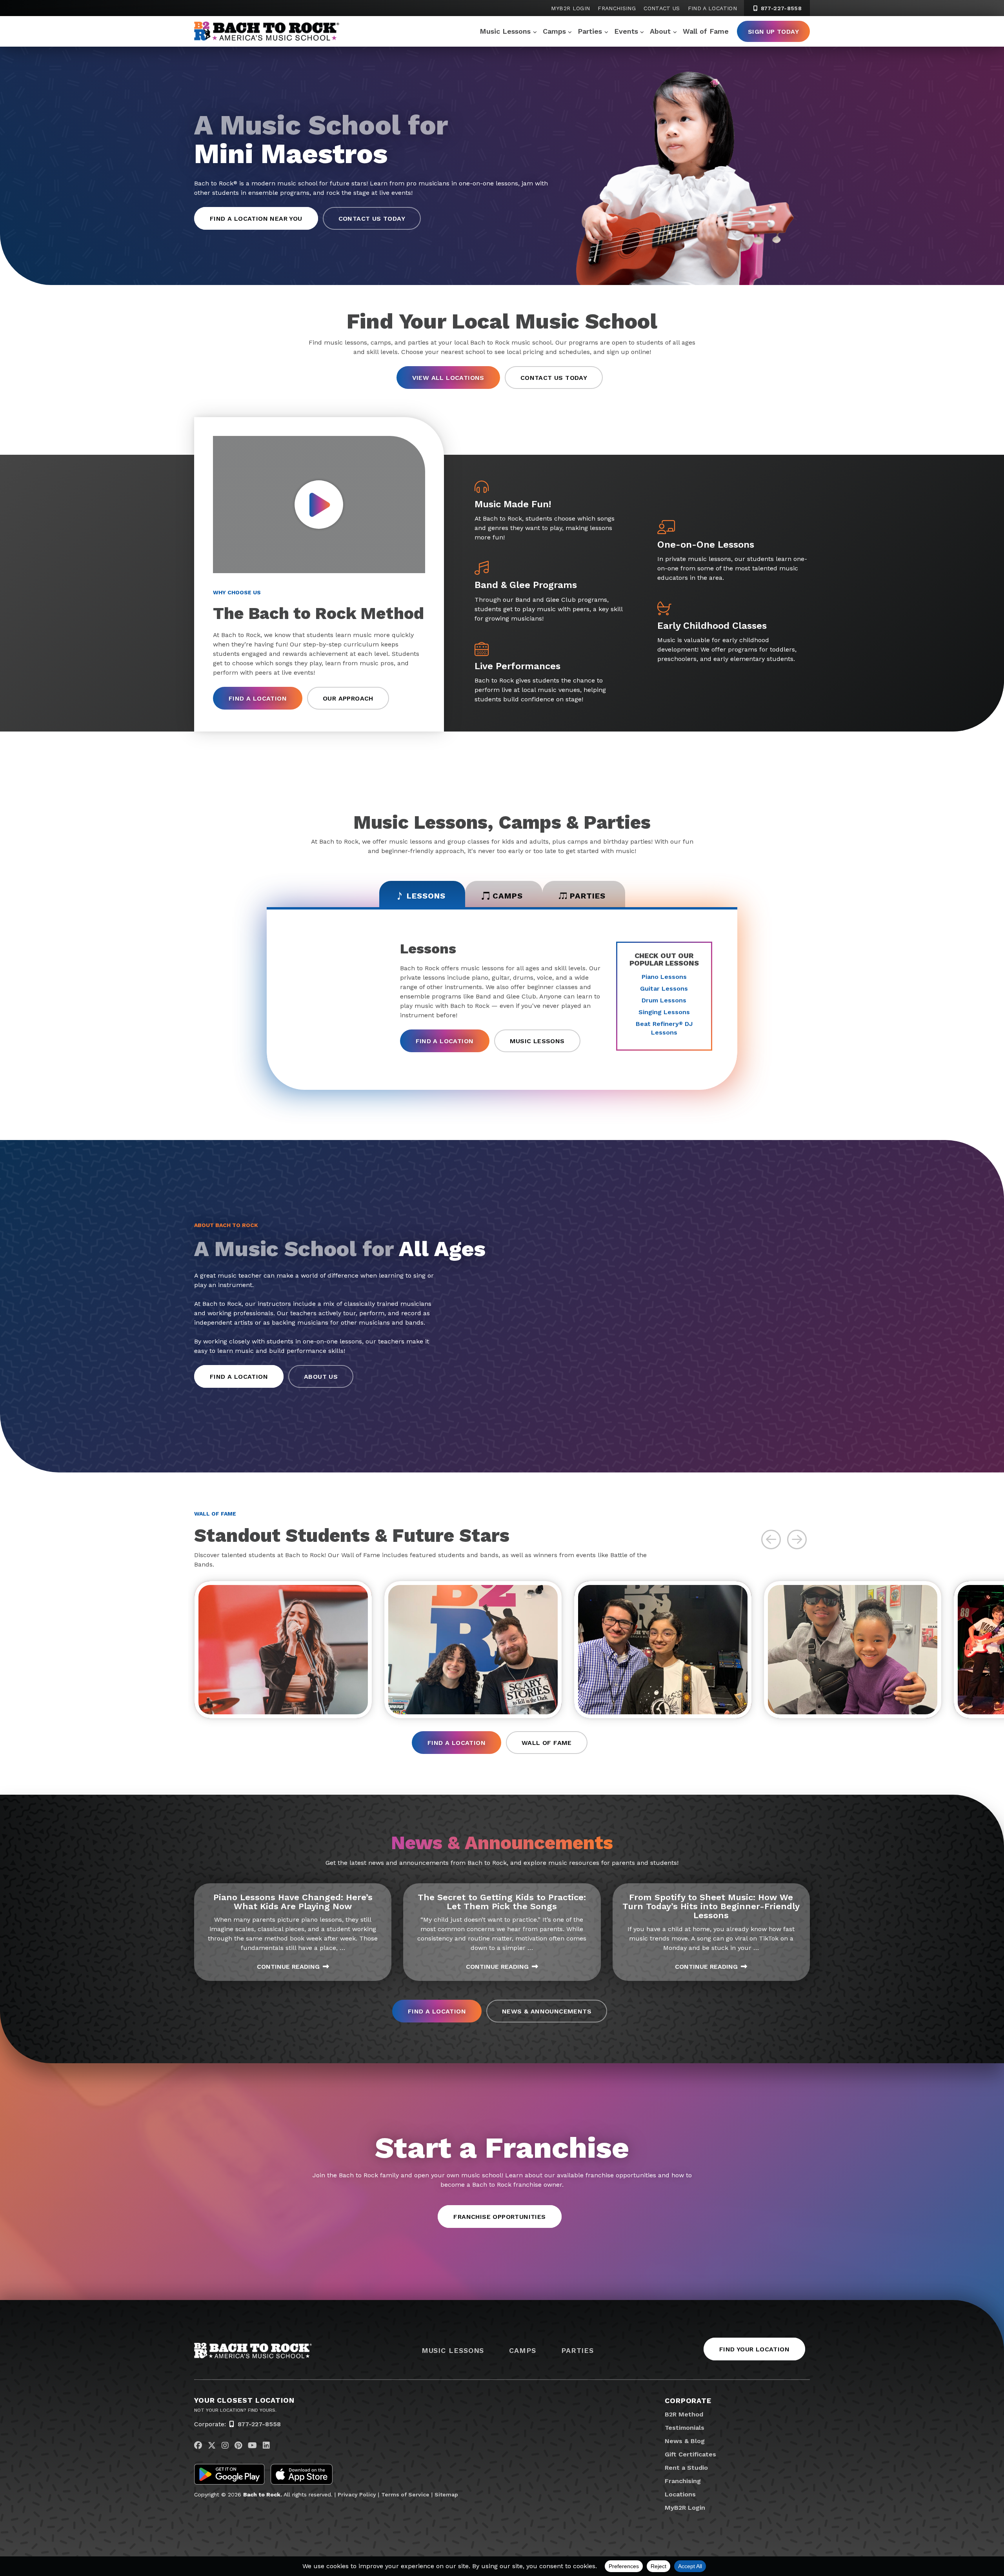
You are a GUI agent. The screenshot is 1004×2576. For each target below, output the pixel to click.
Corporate (688, 2401)
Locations (680, 2494)
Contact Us (662, 8)
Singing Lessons (664, 1012)
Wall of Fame (706, 31)
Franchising (617, 8)
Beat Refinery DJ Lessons (664, 1028)
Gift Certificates (690, 2454)
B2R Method (684, 2414)
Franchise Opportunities (499, 2217)
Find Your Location (754, 2349)
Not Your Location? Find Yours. (235, 2410)
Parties (590, 31)
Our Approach (348, 698)
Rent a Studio (686, 2468)
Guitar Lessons (664, 988)
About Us (321, 1377)
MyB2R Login (570, 8)
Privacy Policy (357, 2494)
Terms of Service (405, 2494)
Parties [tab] (588, 896)
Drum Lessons (664, 1000)
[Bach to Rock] (267, 31)
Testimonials (685, 2428)
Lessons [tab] (426, 896)
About (660, 31)
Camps (554, 31)
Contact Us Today (372, 219)
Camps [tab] (508, 896)
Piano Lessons (664, 977)
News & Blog (685, 2441)
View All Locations (448, 378)
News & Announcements (547, 2011)
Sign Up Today (773, 32)
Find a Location (712, 8)
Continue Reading (288, 1967)
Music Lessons (505, 31)
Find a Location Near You (256, 219)
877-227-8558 (780, 8)
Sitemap (446, 2494)
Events (626, 31)
